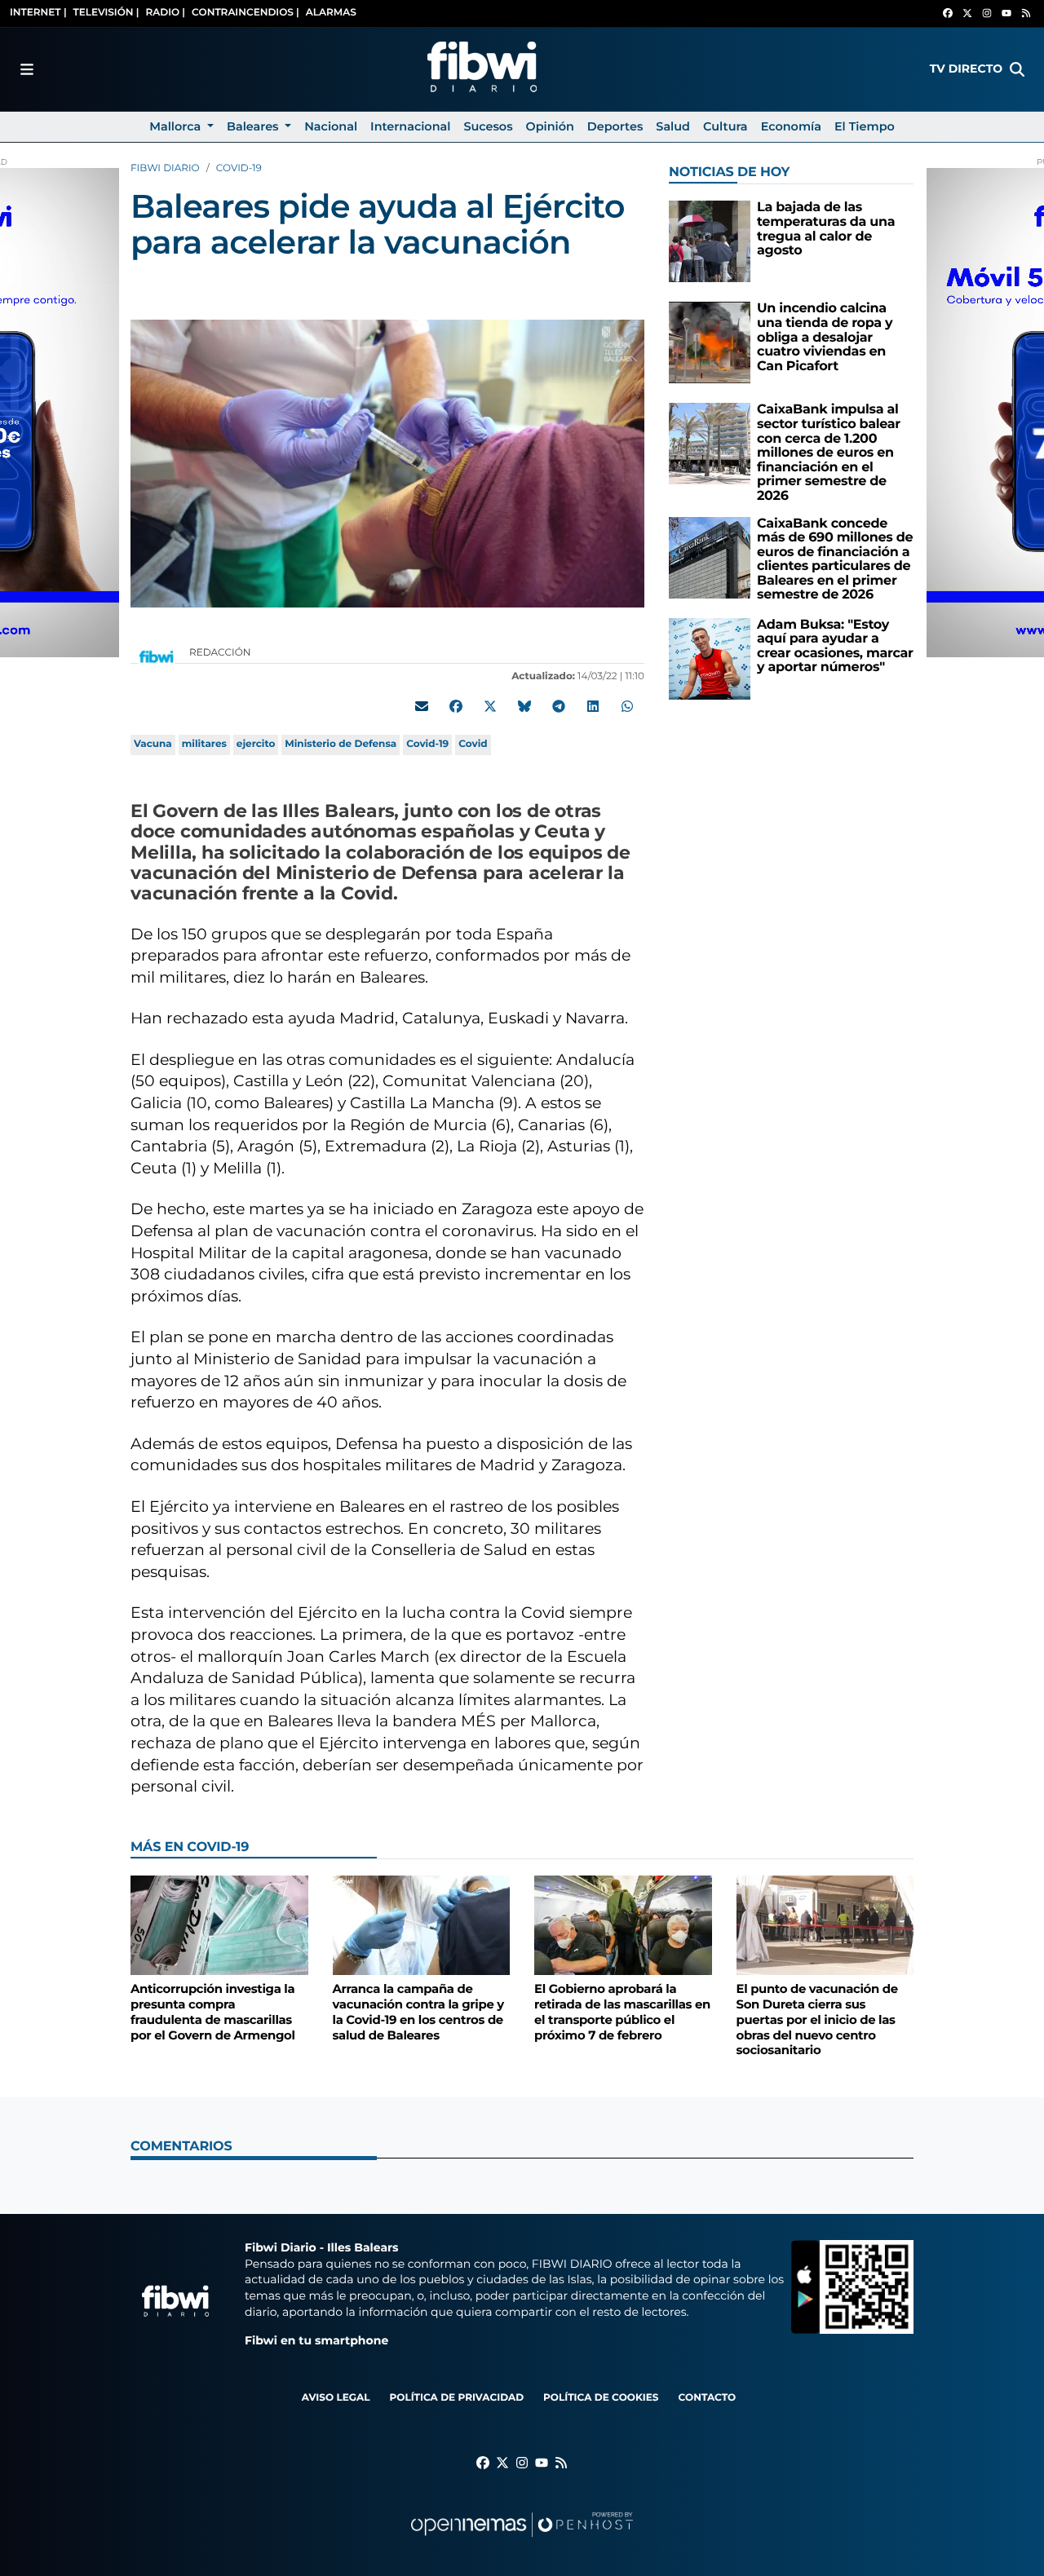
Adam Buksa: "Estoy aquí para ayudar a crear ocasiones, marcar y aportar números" (835, 647)
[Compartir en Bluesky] (524, 706)
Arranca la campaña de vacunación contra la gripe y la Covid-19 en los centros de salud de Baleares (418, 2012)
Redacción (221, 653)
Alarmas (331, 13)
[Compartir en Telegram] (559, 706)
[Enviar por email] (422, 706)
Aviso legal (336, 2398)
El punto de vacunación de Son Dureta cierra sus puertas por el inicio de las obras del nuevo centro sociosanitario (817, 2019)
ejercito (256, 744)
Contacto (707, 2398)
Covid (473, 744)
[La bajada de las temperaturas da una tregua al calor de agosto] (710, 241)
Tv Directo (966, 68)
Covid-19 (427, 744)
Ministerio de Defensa (341, 744)
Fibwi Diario (165, 168)
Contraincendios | (246, 13)
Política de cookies (601, 2398)
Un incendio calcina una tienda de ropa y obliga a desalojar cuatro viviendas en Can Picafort (825, 337)
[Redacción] (157, 656)
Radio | (165, 13)
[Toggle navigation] (27, 69)
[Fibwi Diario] (482, 69)
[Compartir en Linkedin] (593, 706)
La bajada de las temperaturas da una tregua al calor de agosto (826, 229)
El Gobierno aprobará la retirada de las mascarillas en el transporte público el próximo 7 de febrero (622, 2012)
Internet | (38, 13)
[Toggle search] (1017, 69)
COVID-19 (239, 168)
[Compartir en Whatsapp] (627, 706)
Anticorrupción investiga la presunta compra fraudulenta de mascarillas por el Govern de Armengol (213, 2012)
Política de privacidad (456, 2398)
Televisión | (106, 13)
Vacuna (153, 744)
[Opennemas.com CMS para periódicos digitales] (522, 2541)
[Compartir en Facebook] (456, 706)
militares (204, 744)
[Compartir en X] (490, 706)
